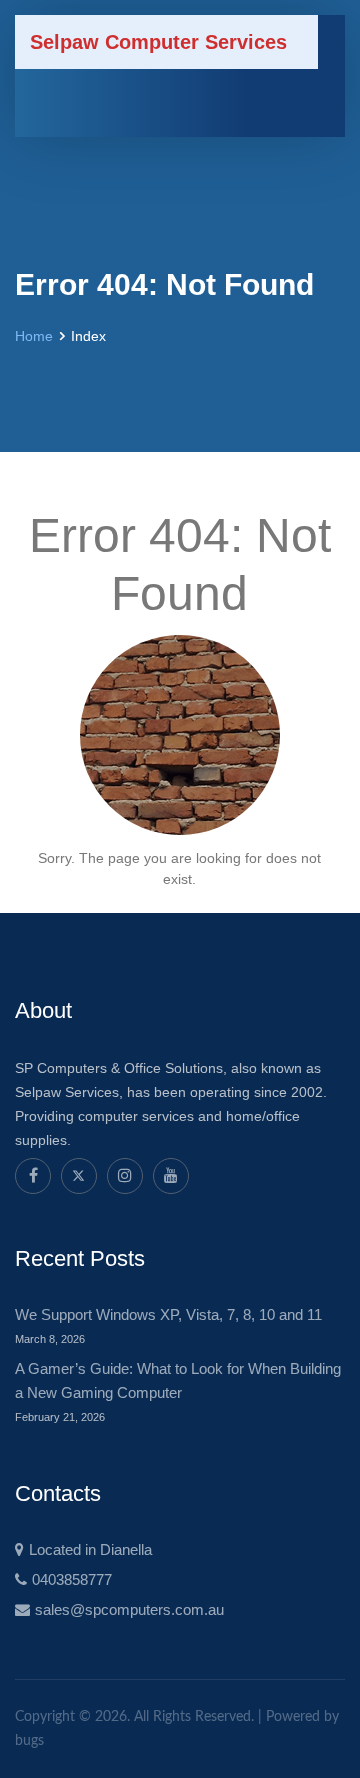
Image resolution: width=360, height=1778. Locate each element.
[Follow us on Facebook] (33, 1176)
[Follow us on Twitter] (79, 1176)
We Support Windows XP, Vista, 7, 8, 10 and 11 (168, 1314)
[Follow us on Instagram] (125, 1176)
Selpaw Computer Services (158, 42)
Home (34, 336)
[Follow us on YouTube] (171, 1176)
